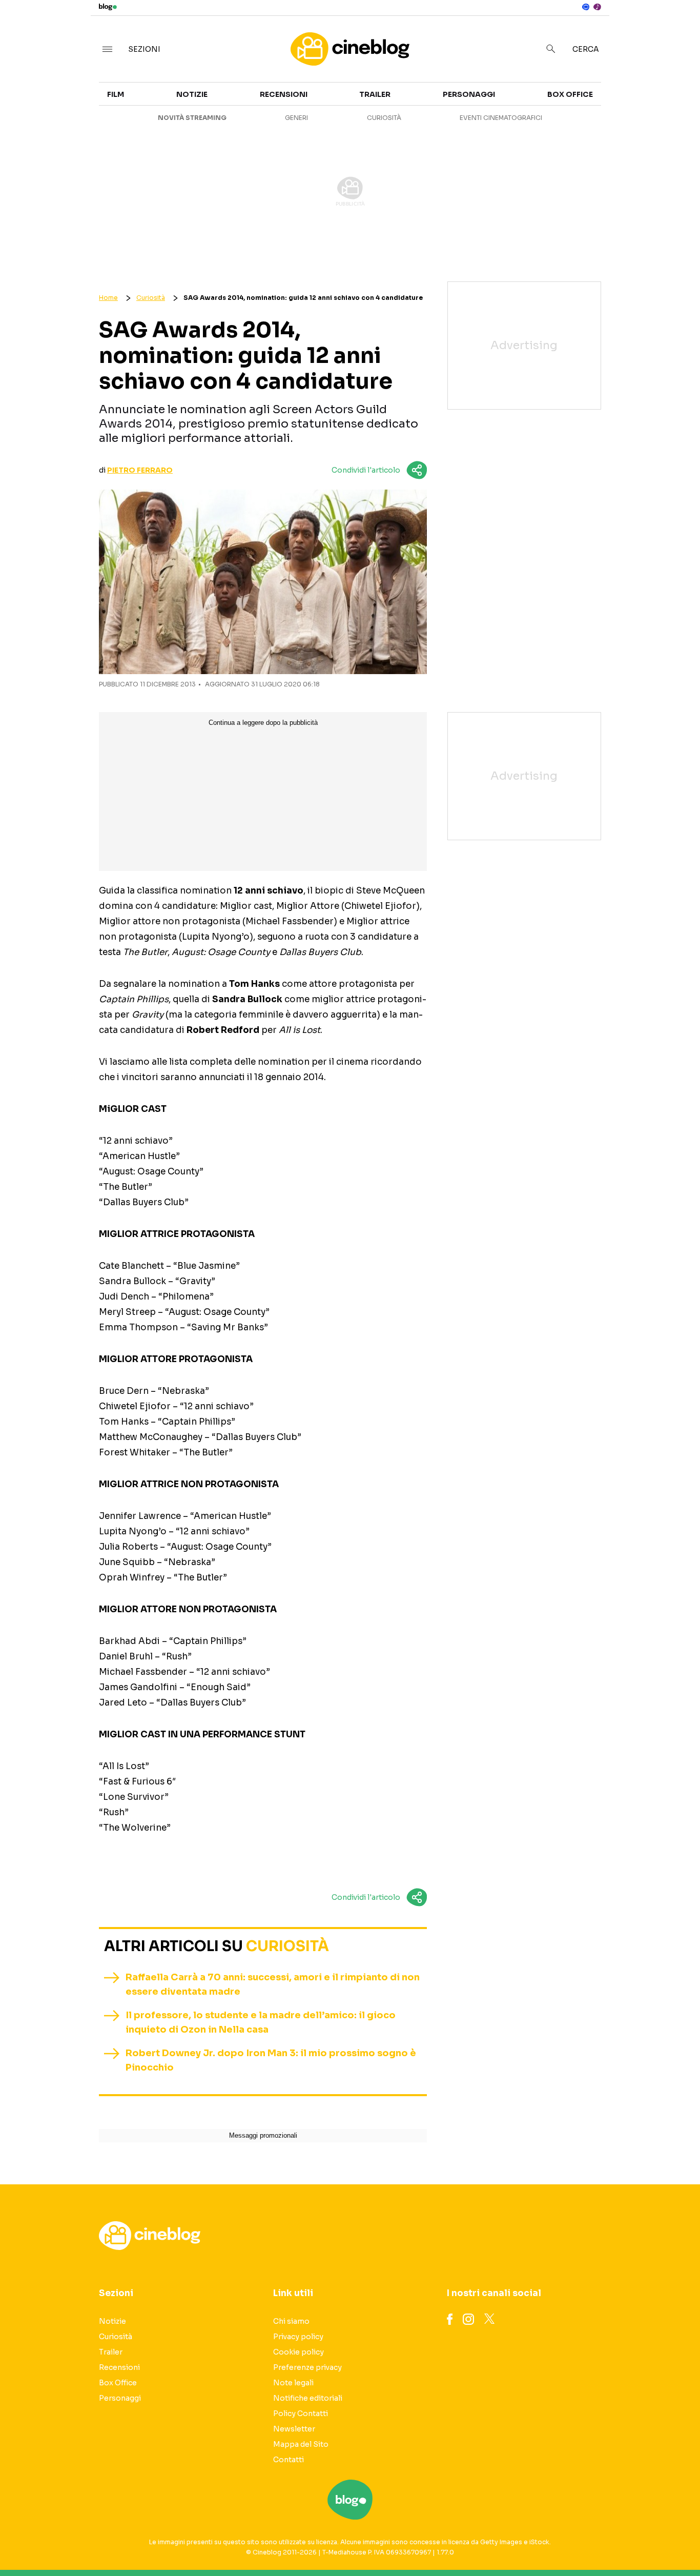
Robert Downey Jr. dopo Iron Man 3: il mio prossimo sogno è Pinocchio (271, 2060)
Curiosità (384, 118)
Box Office (611, 119)
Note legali (293, 2383)
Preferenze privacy (307, 2367)
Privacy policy (298, 2337)
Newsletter (294, 2429)
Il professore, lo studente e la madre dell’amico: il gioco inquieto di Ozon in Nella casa (261, 2022)
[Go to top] (601, 2542)
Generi (296, 118)
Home (108, 298)
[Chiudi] (676, 29)
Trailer (604, 100)
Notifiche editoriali (308, 2398)
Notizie (192, 94)
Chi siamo (291, 2321)
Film (116, 94)
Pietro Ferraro (140, 470)
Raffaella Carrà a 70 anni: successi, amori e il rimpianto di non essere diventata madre (273, 1984)
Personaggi (469, 94)
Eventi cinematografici (501, 118)
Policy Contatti (301, 2413)
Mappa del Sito (301, 2444)
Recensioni (284, 94)
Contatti (289, 2460)
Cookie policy (298, 2352)
